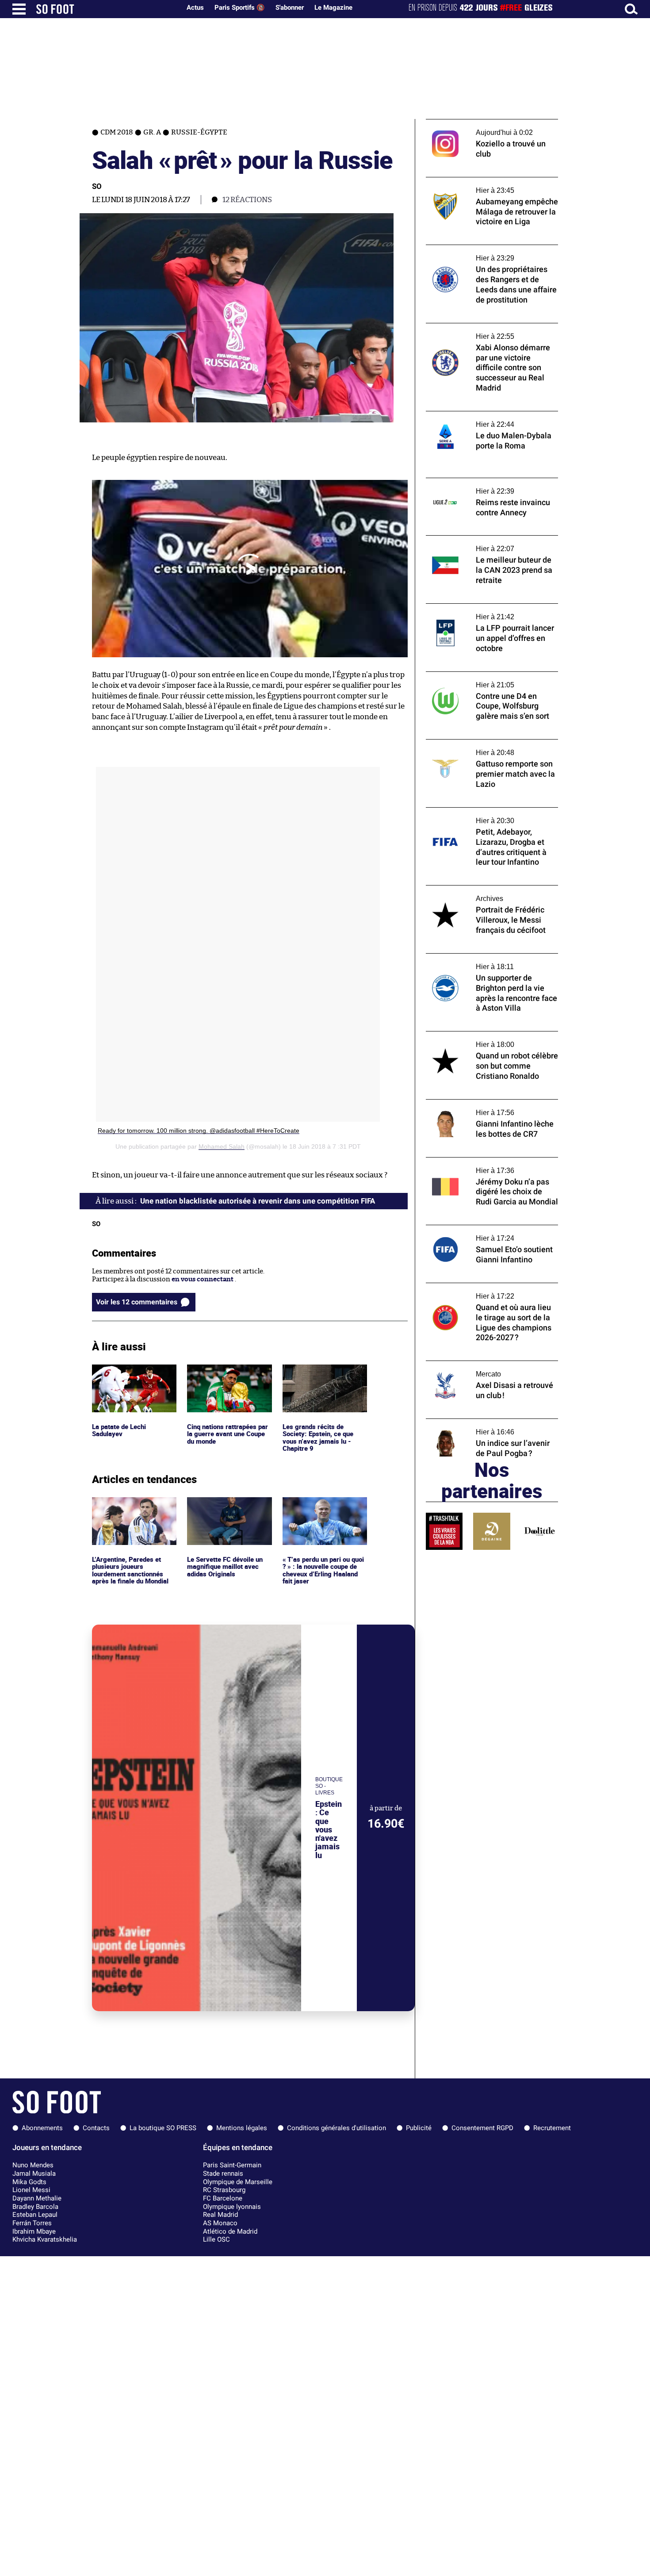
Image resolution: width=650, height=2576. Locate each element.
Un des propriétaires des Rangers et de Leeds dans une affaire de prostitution (486, 253)
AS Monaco (220, 2223)
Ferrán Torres (32, 2223)
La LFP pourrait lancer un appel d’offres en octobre (491, 612)
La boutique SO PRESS (163, 2128)
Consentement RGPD (482, 2128)
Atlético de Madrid (230, 2231)
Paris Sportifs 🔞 (240, 8)
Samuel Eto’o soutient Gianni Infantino (487, 1229)
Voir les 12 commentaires (137, 1302)
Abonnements (42, 2128)
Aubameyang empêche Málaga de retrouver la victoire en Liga (477, 185)
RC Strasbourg (224, 2190)
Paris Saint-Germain (232, 2165)
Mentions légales (242, 2128)
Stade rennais (223, 2173)
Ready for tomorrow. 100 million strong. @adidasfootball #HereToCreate (199, 1131)
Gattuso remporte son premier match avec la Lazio (484, 747)
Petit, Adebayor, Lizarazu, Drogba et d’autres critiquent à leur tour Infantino (488, 816)
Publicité (419, 2128)
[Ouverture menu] (19, 9)
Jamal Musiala (34, 2173)
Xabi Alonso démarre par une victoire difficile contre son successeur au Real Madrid (485, 335)
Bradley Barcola (35, 2207)
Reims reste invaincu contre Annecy (483, 482)
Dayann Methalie (37, 2198)
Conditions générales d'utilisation (336, 2128)
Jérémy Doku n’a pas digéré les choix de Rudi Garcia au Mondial (486, 1165)
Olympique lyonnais (232, 2207)
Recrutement (552, 2128)
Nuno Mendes (33, 2165)
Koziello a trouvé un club (464, 123)
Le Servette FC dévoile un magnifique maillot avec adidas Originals (226, 1509)
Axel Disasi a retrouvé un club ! (474, 1365)
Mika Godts (29, 2182)
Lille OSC (216, 2239)
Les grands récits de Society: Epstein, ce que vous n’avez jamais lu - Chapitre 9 (319, 1381)
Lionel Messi (31, 2190)
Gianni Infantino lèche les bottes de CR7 (488, 1103)
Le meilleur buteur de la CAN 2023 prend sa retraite (489, 544)
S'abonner (290, 8)
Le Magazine (333, 8)
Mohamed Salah (222, 1146)
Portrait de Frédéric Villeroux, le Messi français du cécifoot (485, 893)
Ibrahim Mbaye (34, 2231)
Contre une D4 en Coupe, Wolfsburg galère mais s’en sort (491, 680)
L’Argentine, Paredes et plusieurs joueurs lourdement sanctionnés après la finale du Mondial (132, 1513)
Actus (195, 8)
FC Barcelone (223, 2198)
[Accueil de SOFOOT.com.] (106, 9)
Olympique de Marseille (238, 2182)
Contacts (96, 2128)
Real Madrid (220, 2215)
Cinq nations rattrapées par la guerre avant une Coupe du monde (224, 1376)
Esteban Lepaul (35, 2215)
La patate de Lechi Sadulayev (120, 1372)
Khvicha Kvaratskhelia (45, 2239)
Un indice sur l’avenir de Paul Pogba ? (483, 1423)
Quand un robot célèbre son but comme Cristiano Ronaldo (487, 1039)
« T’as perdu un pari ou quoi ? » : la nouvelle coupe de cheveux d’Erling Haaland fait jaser (323, 1513)
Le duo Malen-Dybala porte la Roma (481, 415)
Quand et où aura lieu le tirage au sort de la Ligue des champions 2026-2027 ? (491, 1291)
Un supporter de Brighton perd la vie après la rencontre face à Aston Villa (492, 962)
